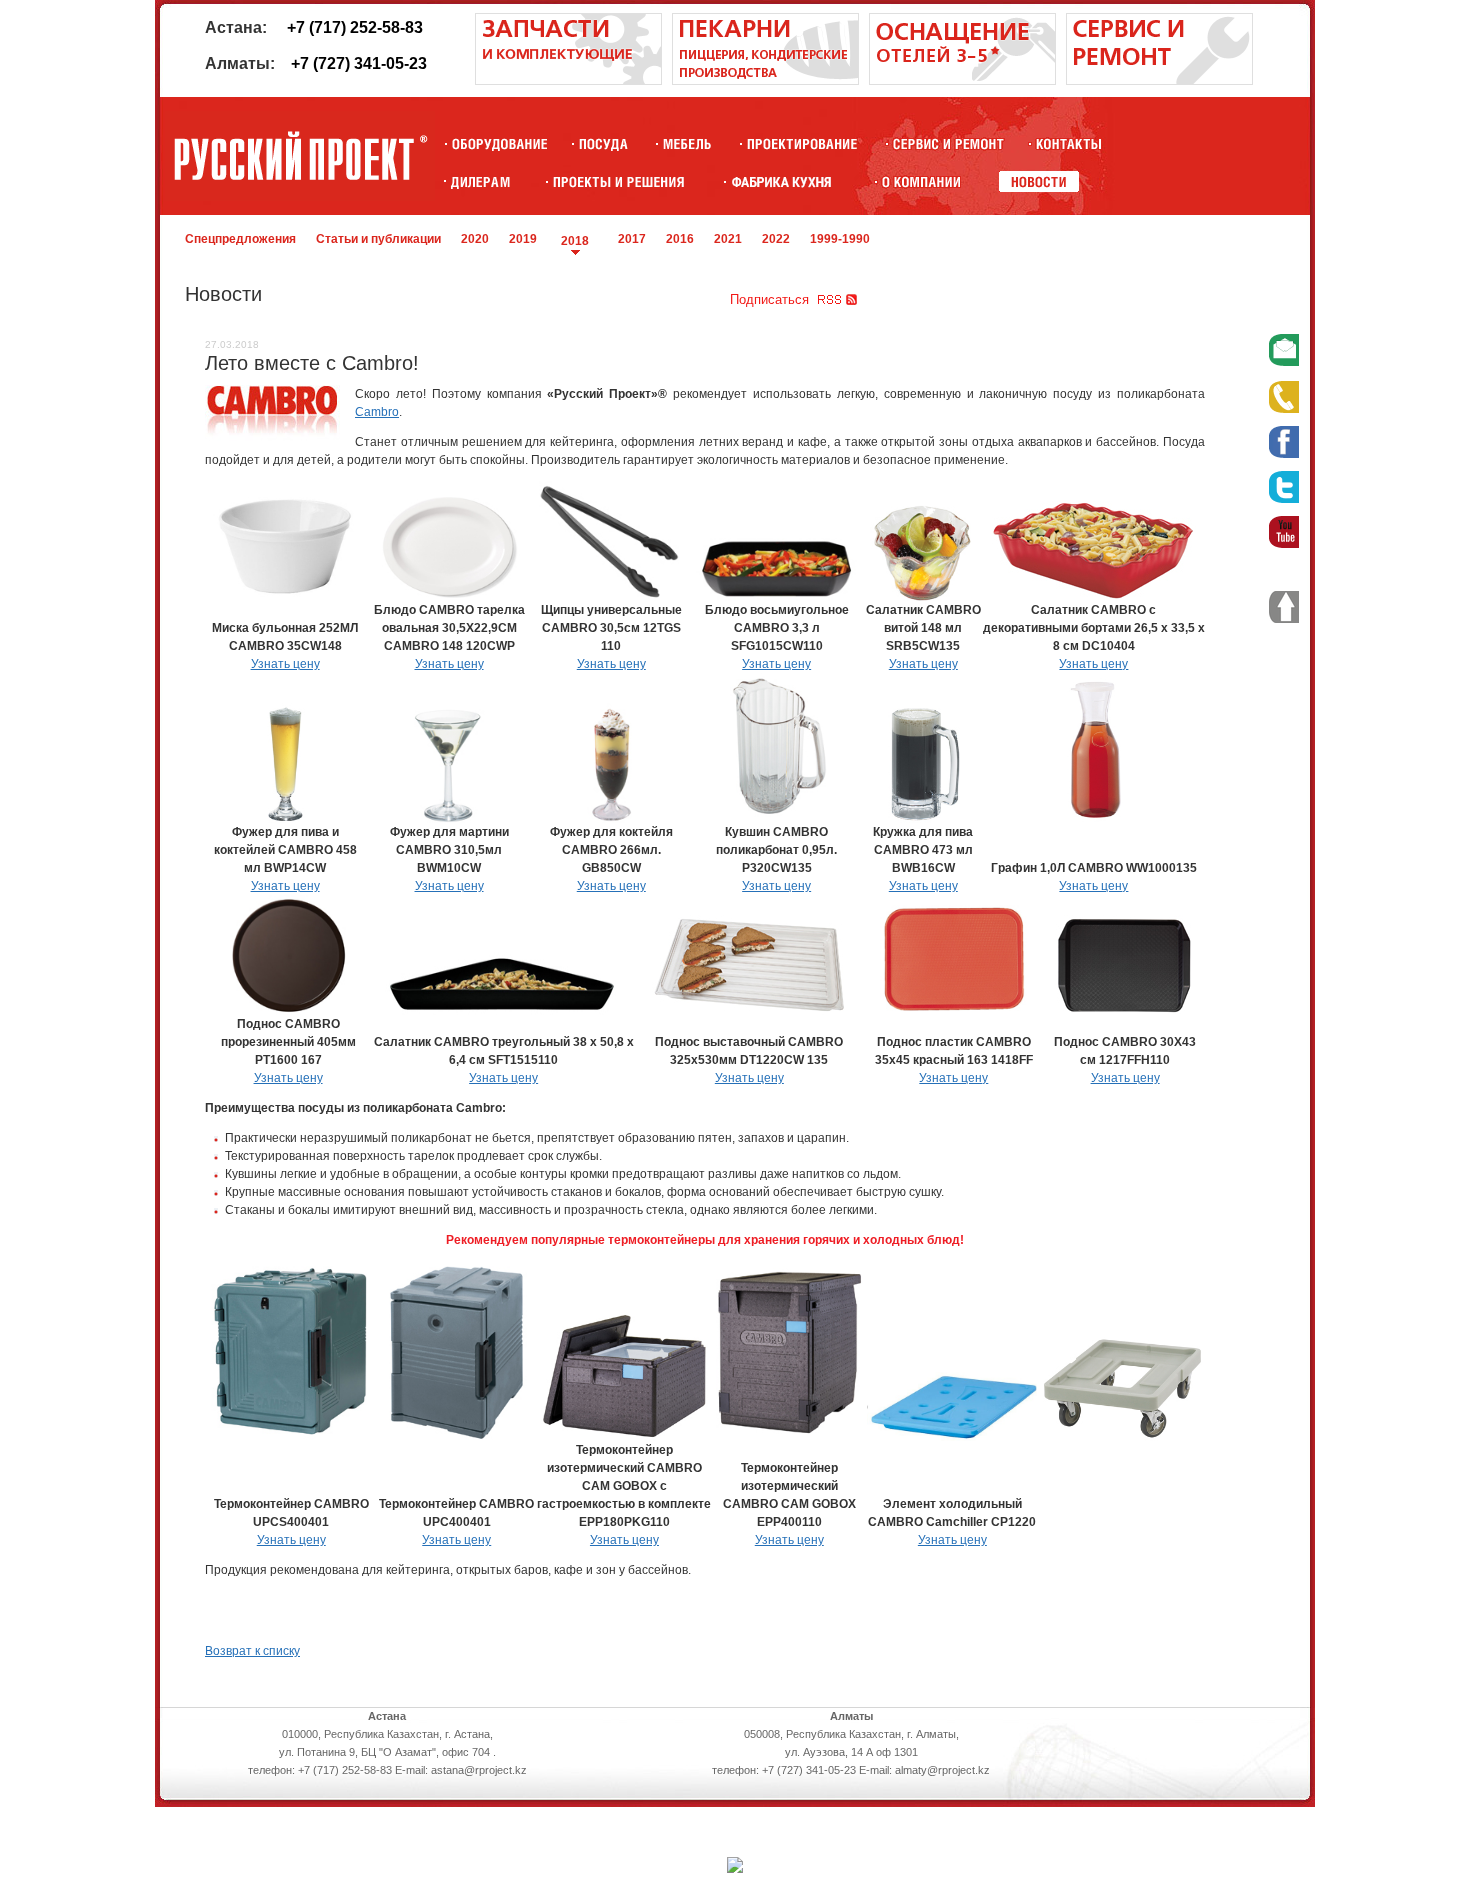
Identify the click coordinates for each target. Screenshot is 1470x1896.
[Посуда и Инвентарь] (603, 143)
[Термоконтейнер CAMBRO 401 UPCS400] (291, 1437)
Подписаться (769, 299)
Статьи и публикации (378, 239)
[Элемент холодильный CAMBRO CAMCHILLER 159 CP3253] (952, 1437)
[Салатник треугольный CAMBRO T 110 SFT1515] (503, 1011)
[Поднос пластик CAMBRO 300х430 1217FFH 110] (1125, 1011)
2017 (632, 239)
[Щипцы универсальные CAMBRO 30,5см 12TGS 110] (611, 597)
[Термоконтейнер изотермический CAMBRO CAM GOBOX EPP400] (789, 1437)
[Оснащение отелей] (781, 181)
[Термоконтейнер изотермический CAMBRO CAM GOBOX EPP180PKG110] (624, 1437)
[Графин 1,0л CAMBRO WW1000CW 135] (1094, 819)
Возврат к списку (252, 1651)
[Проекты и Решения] (618, 181)
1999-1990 (840, 239)
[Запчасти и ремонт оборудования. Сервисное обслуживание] (568, 81)
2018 (575, 241)
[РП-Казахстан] (921, 181)
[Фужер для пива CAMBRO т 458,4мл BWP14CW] (285, 819)
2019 (523, 239)
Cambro (377, 412)
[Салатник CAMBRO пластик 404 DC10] (1094, 597)
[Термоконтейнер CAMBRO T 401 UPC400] (456, 1437)
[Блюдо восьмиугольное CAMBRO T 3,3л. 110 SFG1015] (776, 597)
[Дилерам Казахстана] (479, 181)
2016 (680, 239)
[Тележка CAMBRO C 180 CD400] (1122, 1437)
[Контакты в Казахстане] (1068, 143)
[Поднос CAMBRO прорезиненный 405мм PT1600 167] (288, 1011)
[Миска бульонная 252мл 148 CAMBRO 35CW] (285, 597)
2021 (728, 239)
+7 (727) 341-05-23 (359, 63)
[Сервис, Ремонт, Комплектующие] (948, 143)
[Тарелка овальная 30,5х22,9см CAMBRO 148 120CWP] (449, 597)
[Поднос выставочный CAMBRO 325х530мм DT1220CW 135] (749, 1011)
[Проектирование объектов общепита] (802, 143)
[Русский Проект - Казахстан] (300, 156)
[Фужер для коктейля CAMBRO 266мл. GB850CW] (611, 819)
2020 (475, 239)
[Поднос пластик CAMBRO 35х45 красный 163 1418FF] (954, 1011)
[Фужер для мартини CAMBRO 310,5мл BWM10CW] (449, 819)
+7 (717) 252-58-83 (355, 27)
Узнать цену (285, 664)
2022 (776, 239)
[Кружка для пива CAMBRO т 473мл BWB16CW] (923, 819)
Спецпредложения (240, 239)
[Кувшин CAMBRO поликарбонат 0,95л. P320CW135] (777, 819)
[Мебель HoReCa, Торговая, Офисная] (687, 143)
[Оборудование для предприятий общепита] (499, 143)
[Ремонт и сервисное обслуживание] (1159, 81)
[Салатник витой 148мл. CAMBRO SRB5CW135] (923, 597)
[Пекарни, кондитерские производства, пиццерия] (765, 81)
